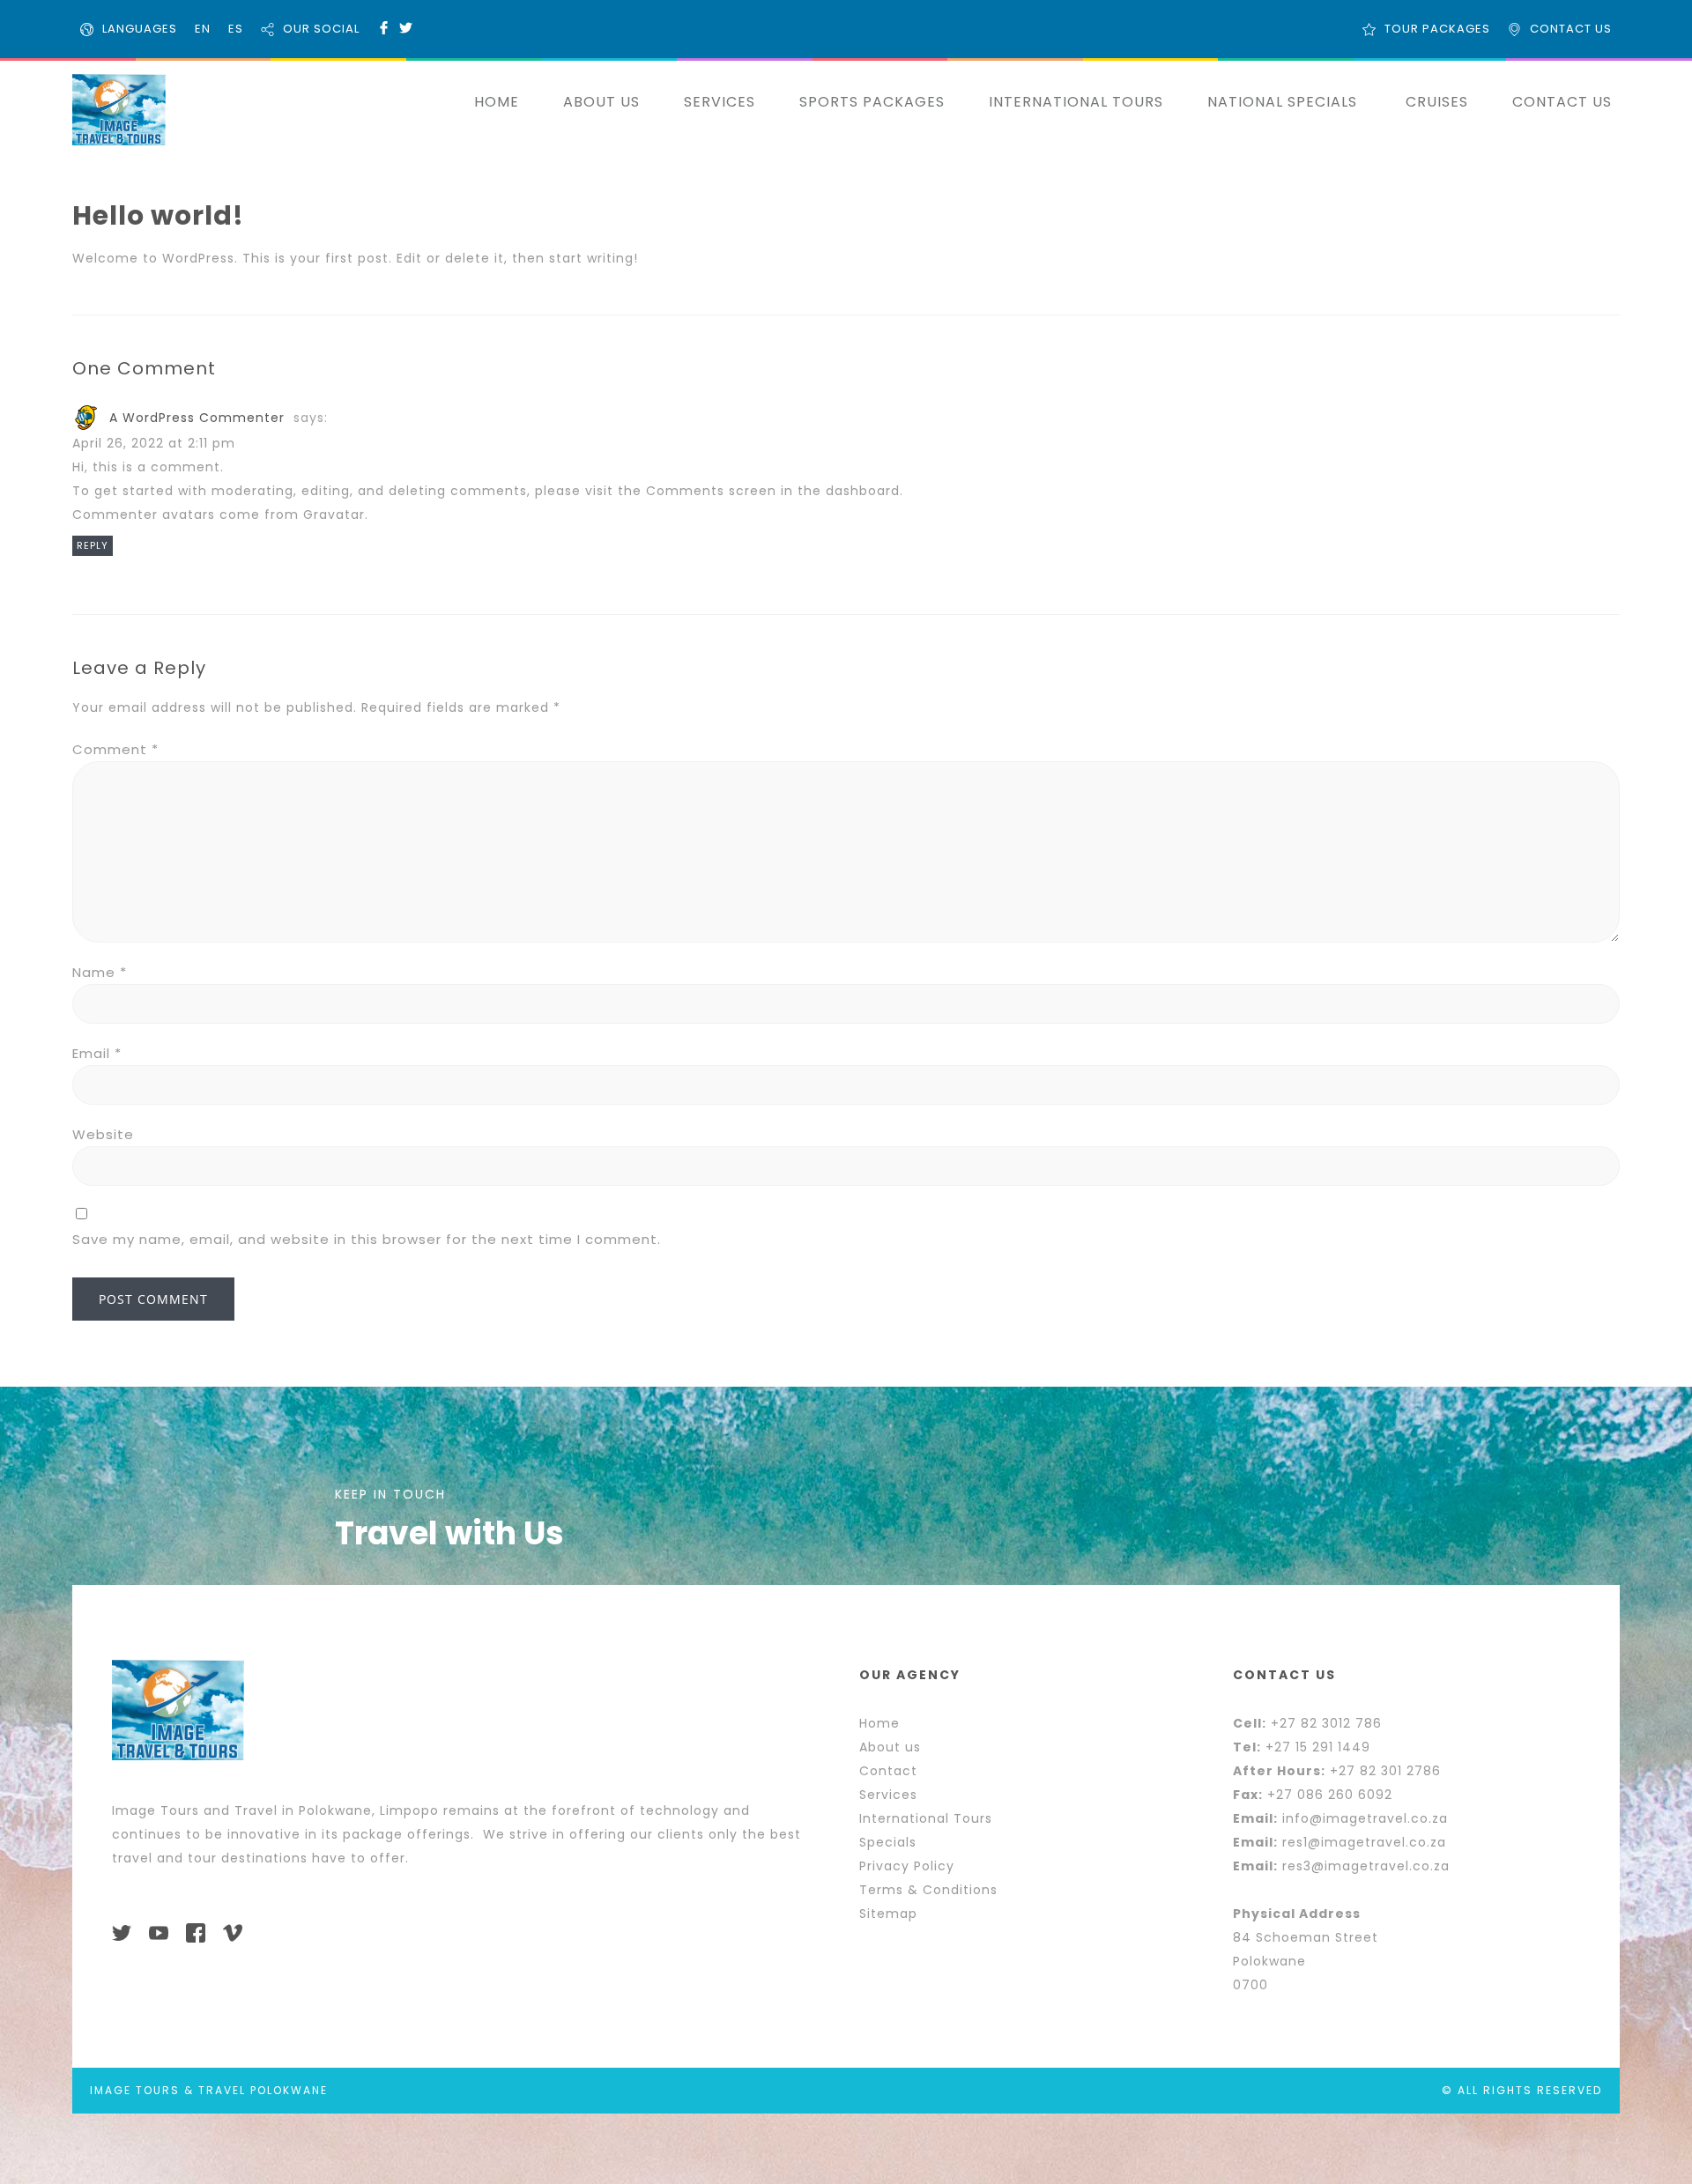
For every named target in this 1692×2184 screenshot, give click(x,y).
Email (97, 1053)
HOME (497, 102)
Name (100, 972)
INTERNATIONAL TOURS (1076, 102)
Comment (115, 749)
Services (888, 1795)
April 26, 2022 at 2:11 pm (154, 443)
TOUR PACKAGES (1437, 29)
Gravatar (334, 515)
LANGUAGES (140, 29)
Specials (888, 1842)
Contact (888, 1771)
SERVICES (720, 102)
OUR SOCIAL (321, 29)
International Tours (926, 1818)
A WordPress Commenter (197, 418)
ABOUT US (601, 102)
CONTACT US (1571, 29)
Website (103, 1134)
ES (236, 29)
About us (890, 1747)
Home (879, 1723)
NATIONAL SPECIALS (1282, 102)
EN (203, 29)
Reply (93, 545)
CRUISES (1437, 102)
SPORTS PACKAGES (872, 102)
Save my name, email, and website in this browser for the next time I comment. (367, 1239)
